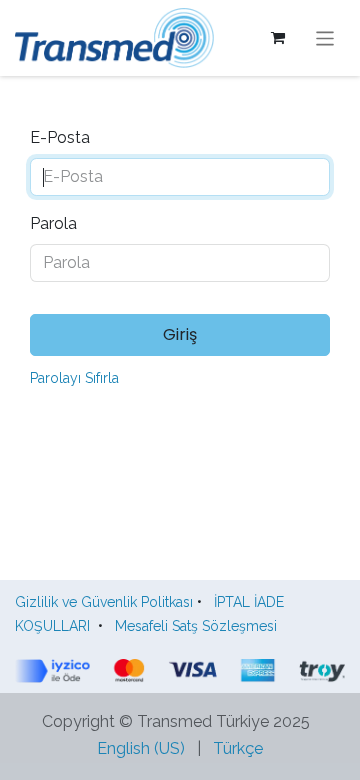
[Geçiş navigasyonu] (325, 37)
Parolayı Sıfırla (74, 378)
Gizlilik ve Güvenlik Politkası (104, 602)
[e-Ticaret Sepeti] (278, 38)
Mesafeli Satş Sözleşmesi (200, 626)
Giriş (180, 334)
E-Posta (60, 137)
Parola (53, 223)
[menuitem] (141, 749)
